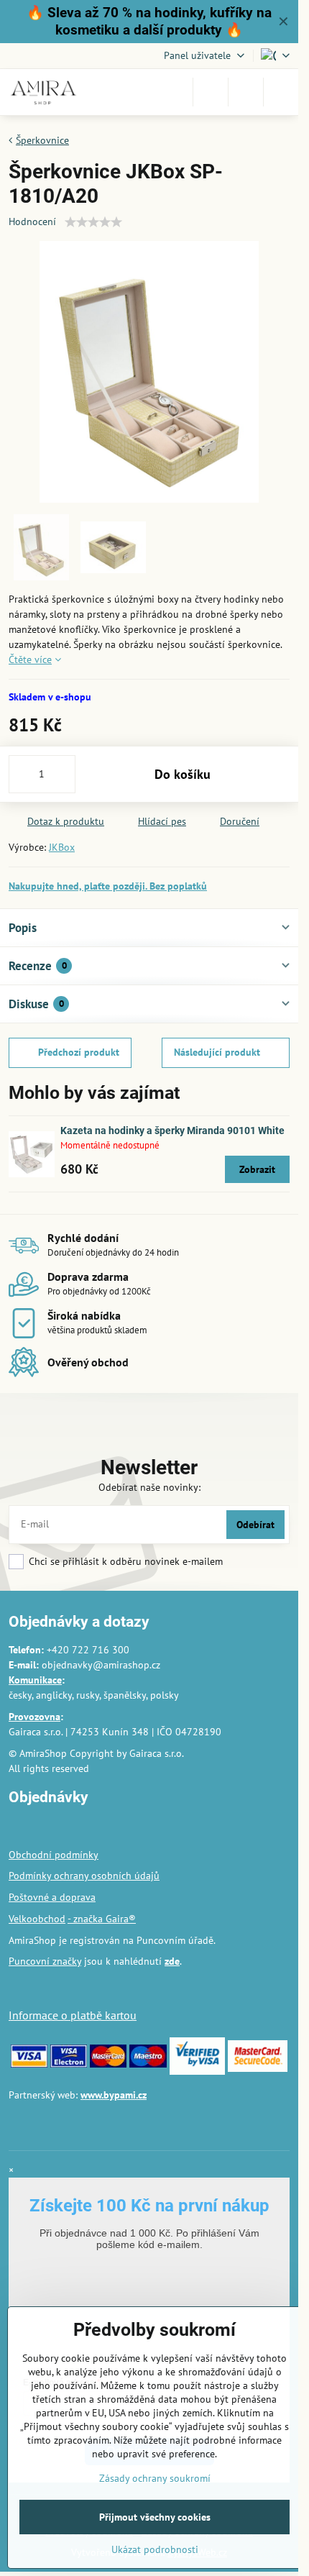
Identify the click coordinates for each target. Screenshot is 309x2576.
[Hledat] (211, 92)
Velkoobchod (37, 1919)
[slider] (93, 222)
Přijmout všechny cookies (155, 2517)
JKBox (62, 847)
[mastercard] (108, 2064)
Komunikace (35, 1680)
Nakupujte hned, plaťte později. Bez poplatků (108, 886)
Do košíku (183, 774)
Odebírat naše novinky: (149, 1487)
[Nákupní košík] (246, 92)
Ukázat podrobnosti (155, 2549)
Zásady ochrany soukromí (155, 2478)
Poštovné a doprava (52, 1897)
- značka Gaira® (102, 1919)
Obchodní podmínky (54, 1855)
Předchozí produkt (79, 1052)
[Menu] (281, 92)
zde (172, 1961)
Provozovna (34, 1717)
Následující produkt (217, 1052)
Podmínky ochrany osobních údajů (84, 1876)
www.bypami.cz (114, 2095)
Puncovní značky (45, 1961)
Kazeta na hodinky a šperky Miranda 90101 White (172, 1131)
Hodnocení (32, 221)
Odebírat (255, 1525)
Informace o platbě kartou (73, 2015)
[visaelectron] (69, 2064)
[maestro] (148, 2064)
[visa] (29, 2064)
